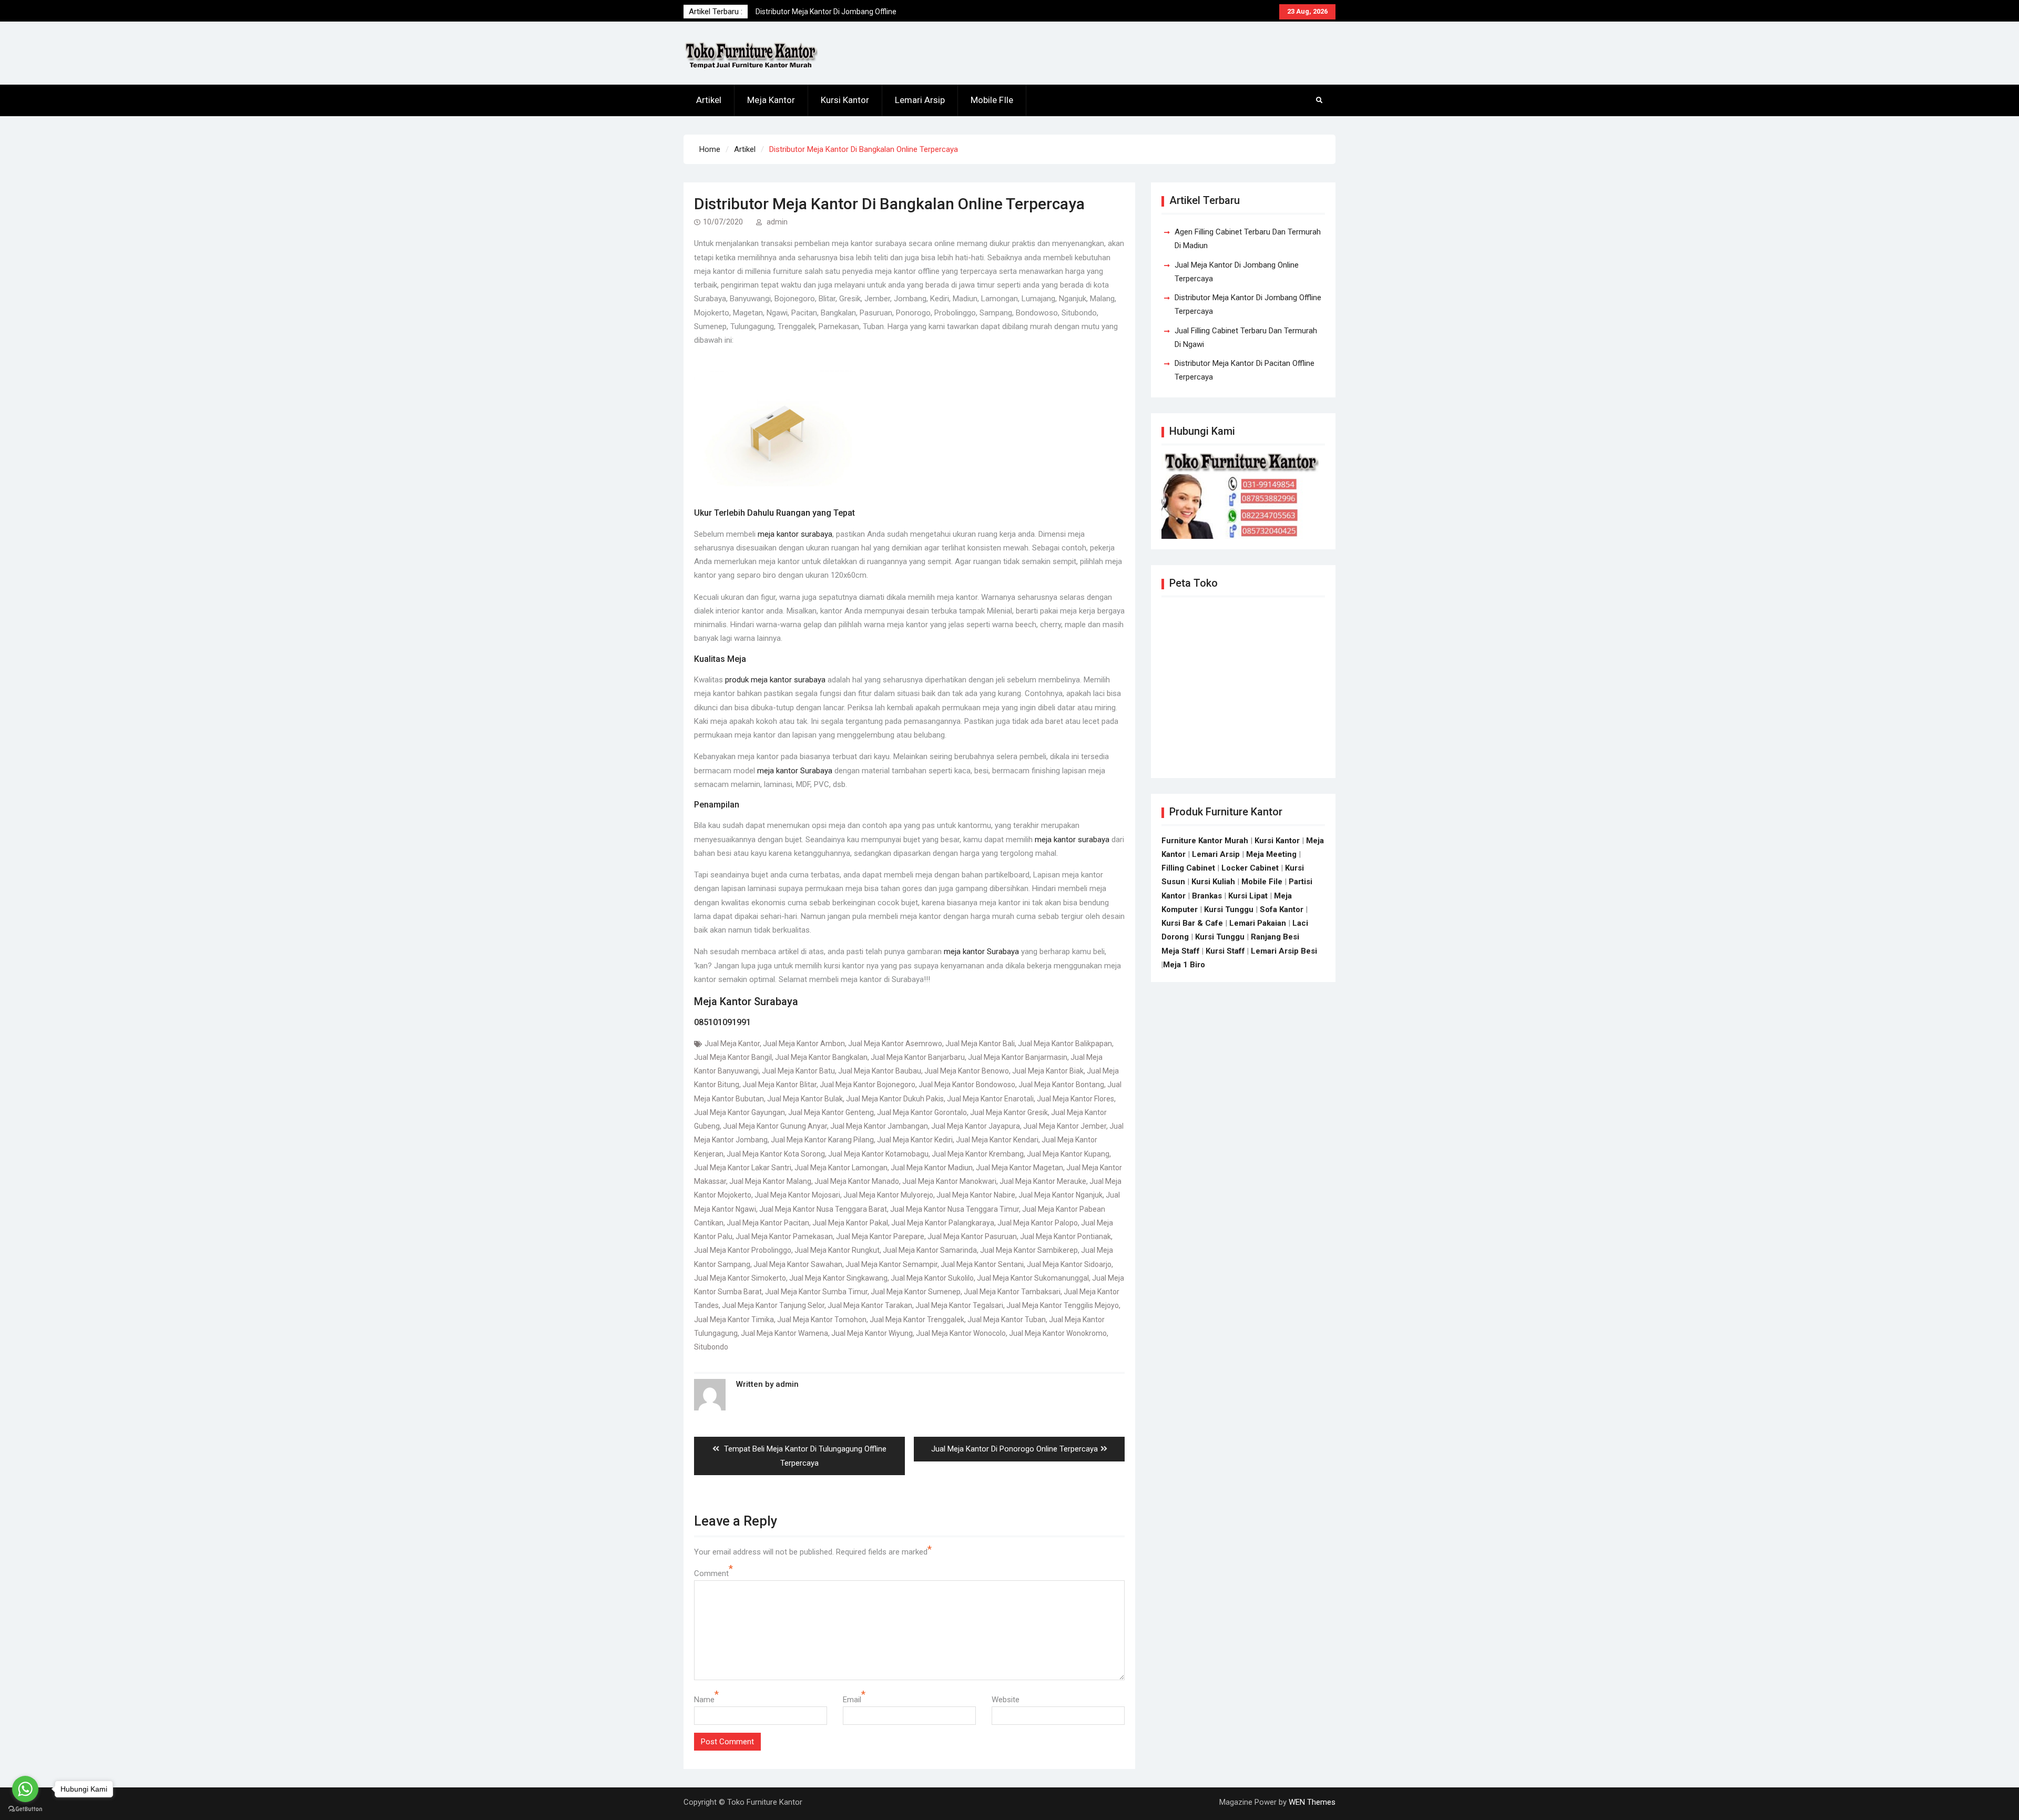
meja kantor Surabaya (795, 771)
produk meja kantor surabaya (775, 680)
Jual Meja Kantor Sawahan (798, 1264)
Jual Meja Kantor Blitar (779, 1085)
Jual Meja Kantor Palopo (1038, 1223)
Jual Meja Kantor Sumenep (916, 1292)
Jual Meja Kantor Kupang (1068, 1154)
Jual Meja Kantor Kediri (915, 1140)
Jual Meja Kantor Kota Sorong (776, 1154)
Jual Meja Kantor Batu (798, 1071)
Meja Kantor (771, 100)
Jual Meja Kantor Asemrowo (895, 1044)
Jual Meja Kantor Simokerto (740, 1278)
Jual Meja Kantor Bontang (1061, 1085)
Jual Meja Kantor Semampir (891, 1264)
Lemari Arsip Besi (1284, 951)
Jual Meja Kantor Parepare (880, 1236)
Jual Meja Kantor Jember (1065, 1126)
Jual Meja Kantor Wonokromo (1058, 1333)
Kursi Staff (1225, 951)
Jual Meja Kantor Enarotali (990, 1099)
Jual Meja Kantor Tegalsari (959, 1305)
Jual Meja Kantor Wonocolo (961, 1333)
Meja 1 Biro (1184, 965)
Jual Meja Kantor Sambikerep (1029, 1250)
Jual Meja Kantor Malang (770, 1181)
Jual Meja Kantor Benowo (967, 1071)
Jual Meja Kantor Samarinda (930, 1250)
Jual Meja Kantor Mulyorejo (888, 1195)
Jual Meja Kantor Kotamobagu (878, 1154)
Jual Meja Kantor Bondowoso (967, 1085)
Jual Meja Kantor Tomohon (822, 1320)
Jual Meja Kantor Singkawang (838, 1278)
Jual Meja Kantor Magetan (1019, 1168)
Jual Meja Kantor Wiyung (872, 1333)
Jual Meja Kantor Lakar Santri (743, 1168)
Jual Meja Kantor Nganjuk (1061, 1195)
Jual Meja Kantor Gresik (1009, 1112)
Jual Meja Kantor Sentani (982, 1264)
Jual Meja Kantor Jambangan (879, 1126)
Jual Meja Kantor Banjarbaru (918, 1057)
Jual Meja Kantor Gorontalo (922, 1112)
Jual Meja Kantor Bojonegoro (868, 1085)
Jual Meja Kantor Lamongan (841, 1168)
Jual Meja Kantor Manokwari (949, 1181)
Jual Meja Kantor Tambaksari (1012, 1292)
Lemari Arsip (920, 100)
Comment (711, 1573)
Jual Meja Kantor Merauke (1043, 1181)
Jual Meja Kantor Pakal (850, 1223)
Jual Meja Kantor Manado (857, 1181)
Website (1006, 1700)
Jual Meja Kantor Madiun (932, 1168)
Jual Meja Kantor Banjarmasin (1018, 1057)
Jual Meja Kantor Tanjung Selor (773, 1305)
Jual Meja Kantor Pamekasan (784, 1236)
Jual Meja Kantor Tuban (1007, 1320)
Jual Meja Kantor (732, 1044)
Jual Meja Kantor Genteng (831, 1112)
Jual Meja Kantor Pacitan (768, 1223)
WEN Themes (1312, 1802)
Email (852, 1700)
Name (704, 1700)
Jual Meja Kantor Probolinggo (743, 1250)
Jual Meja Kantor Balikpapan (1065, 1044)
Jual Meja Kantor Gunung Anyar (775, 1126)
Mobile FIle (992, 100)
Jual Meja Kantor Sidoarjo (1069, 1264)
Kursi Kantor (845, 100)
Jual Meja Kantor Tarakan (870, 1305)
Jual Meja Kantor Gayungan (740, 1112)
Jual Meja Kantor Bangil (733, 1057)
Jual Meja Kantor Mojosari (797, 1195)
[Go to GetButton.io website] (25, 1809)
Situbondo (711, 1347)
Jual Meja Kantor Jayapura (976, 1126)
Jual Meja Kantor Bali (980, 1044)
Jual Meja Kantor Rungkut (837, 1250)
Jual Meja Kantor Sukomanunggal (1033, 1278)
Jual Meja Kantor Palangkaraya (943, 1223)
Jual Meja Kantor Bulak (805, 1099)
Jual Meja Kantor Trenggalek (917, 1320)
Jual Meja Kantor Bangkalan (821, 1057)
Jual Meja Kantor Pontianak (1065, 1236)
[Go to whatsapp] (25, 1789)
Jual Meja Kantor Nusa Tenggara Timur (955, 1209)
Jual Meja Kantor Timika (734, 1320)
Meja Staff (1181, 951)
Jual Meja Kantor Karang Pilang (822, 1140)
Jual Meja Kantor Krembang (978, 1154)
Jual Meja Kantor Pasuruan (972, 1236)
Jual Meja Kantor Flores (1075, 1099)
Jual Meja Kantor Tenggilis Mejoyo (1063, 1305)
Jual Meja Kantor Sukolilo (932, 1278)
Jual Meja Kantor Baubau (880, 1071)
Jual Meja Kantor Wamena (784, 1333)
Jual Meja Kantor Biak (1048, 1071)
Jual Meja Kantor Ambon (804, 1044)
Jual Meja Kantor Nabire (976, 1195)
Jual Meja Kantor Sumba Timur (816, 1292)
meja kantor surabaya (795, 534)
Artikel (709, 100)
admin (777, 222)
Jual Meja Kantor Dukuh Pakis (895, 1099)
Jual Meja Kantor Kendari (997, 1140)
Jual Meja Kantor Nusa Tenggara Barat (823, 1209)
